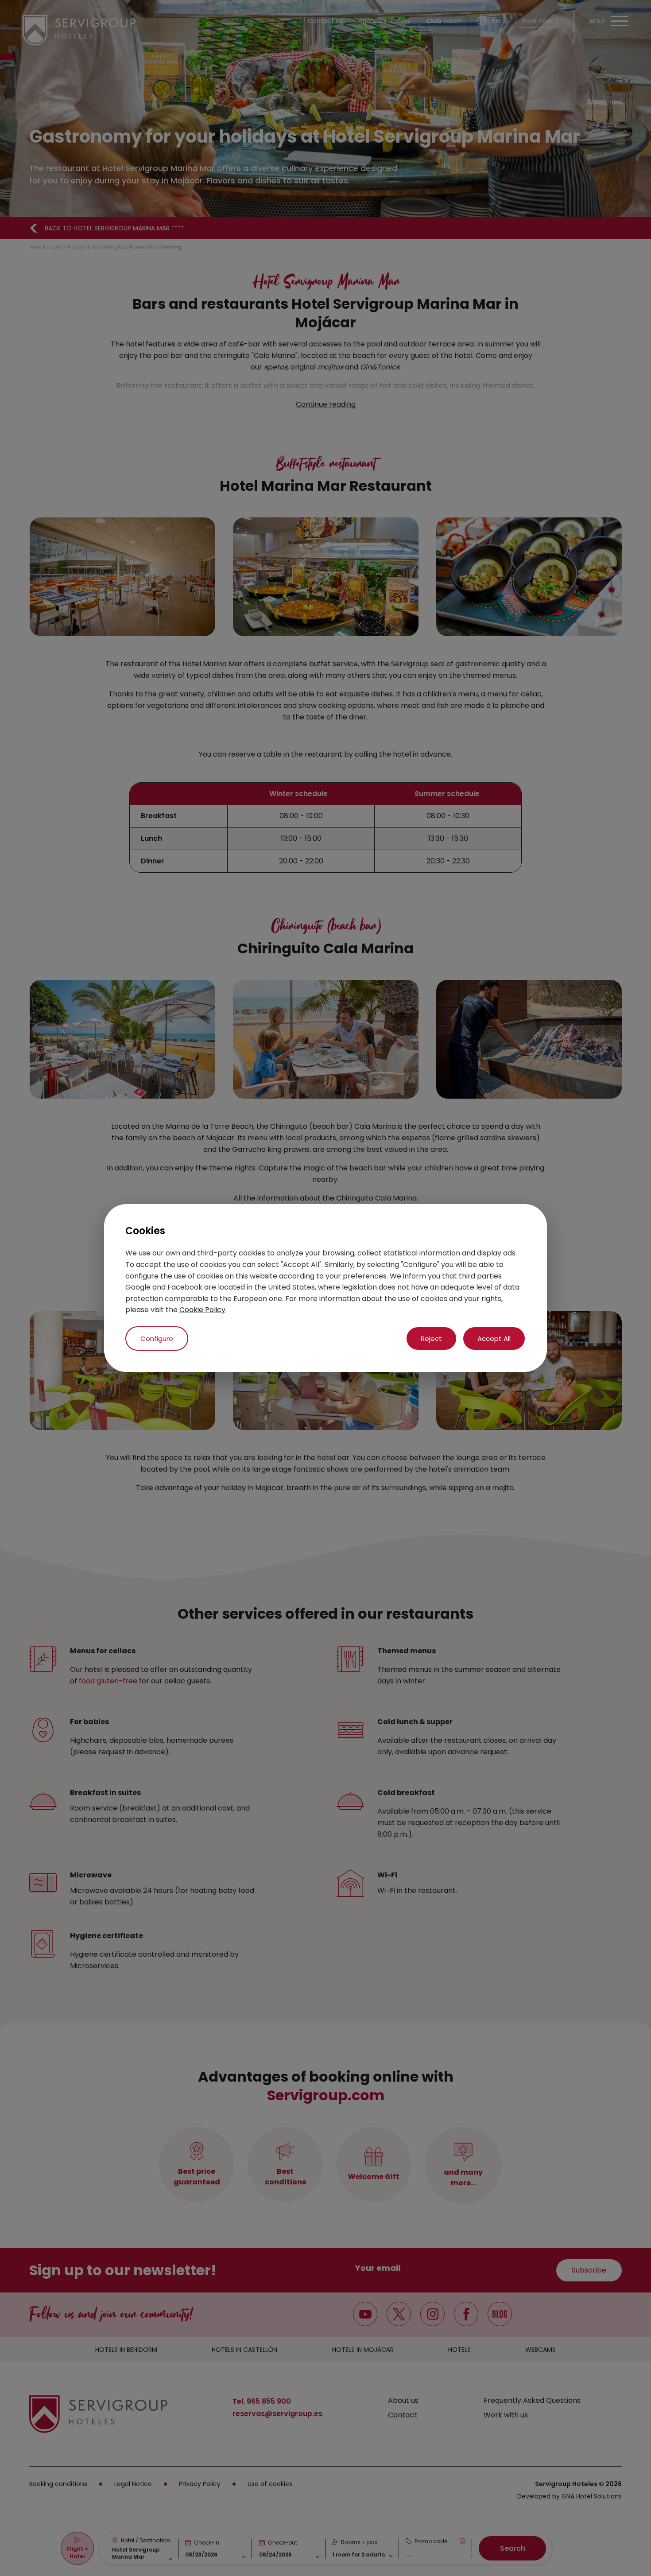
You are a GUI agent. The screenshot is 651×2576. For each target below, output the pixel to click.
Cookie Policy (202, 1310)
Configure (157, 1339)
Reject (431, 1339)
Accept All (494, 1339)
